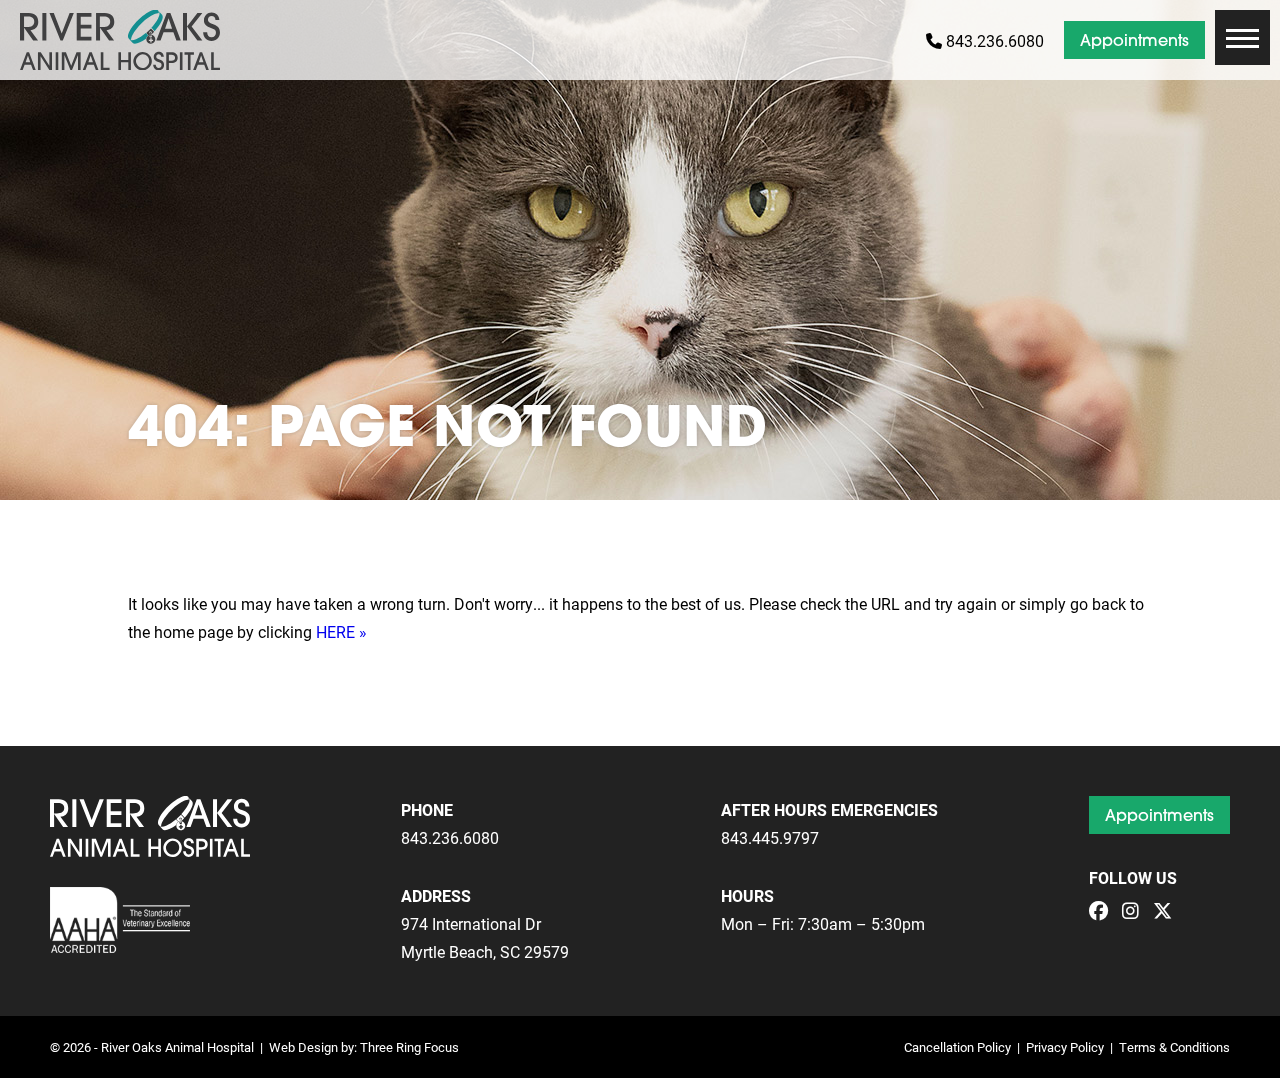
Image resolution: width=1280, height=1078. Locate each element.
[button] (1242, 37)
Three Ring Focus (409, 1046)
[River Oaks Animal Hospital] (120, 40)
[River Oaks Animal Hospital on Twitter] (1167, 911)
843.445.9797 (770, 837)
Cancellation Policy (957, 1046)
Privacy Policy (1065, 1046)
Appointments (1134, 40)
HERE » (341, 631)
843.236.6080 (993, 40)
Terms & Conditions (1174, 1046)
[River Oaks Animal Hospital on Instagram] (1135, 911)
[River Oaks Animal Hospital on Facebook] (1103, 911)
